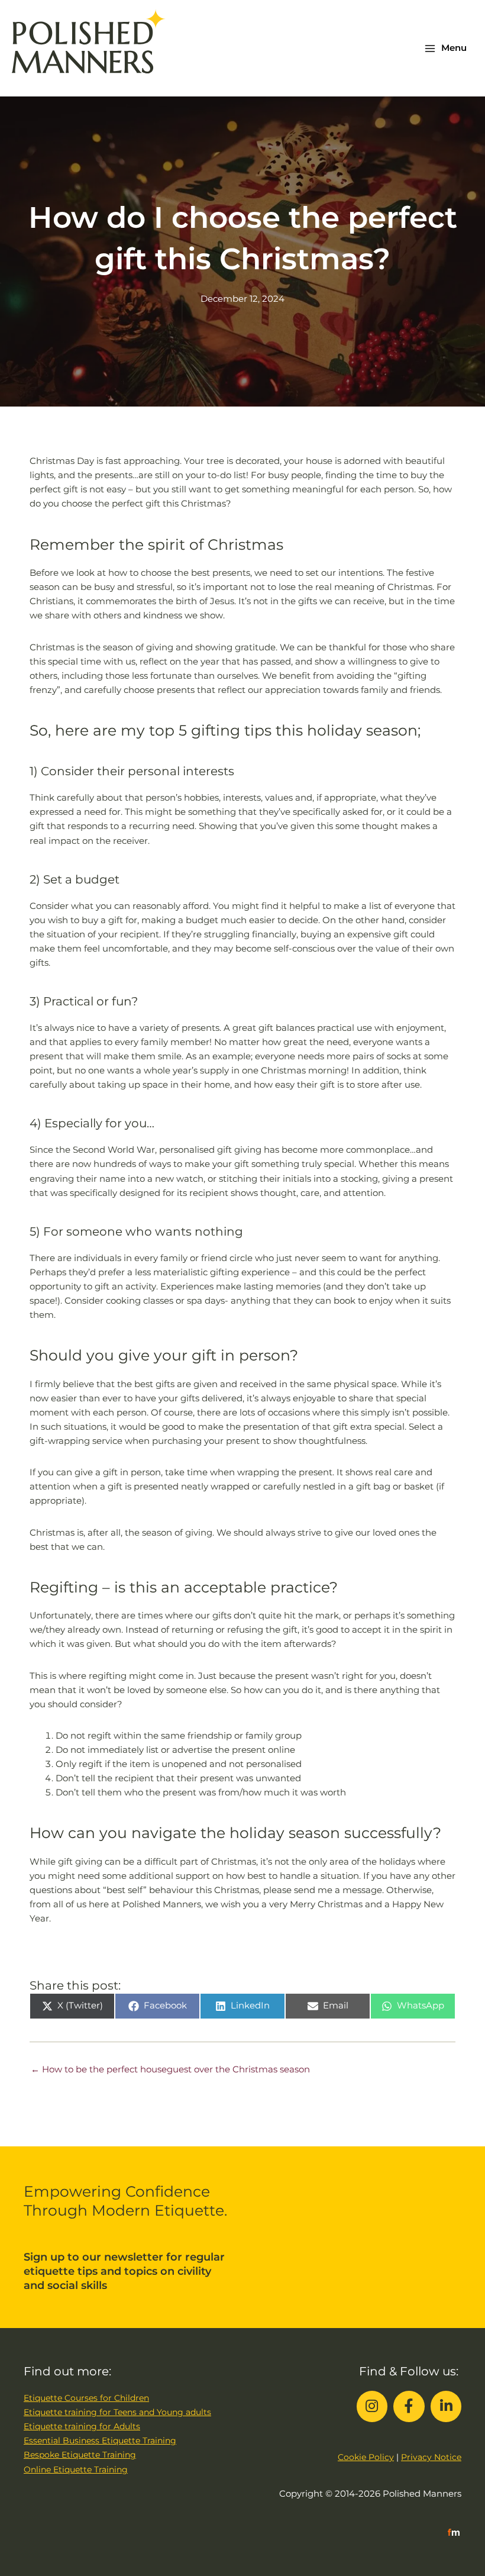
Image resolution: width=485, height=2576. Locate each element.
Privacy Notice (431, 2457)
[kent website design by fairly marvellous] (454, 2532)
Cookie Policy (366, 2457)
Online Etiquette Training (76, 2469)
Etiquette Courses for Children (86, 2398)
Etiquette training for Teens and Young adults (117, 2412)
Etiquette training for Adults (82, 2426)
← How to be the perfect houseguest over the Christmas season (170, 2069)
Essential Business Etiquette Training (100, 2440)
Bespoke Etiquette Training (80, 2455)
